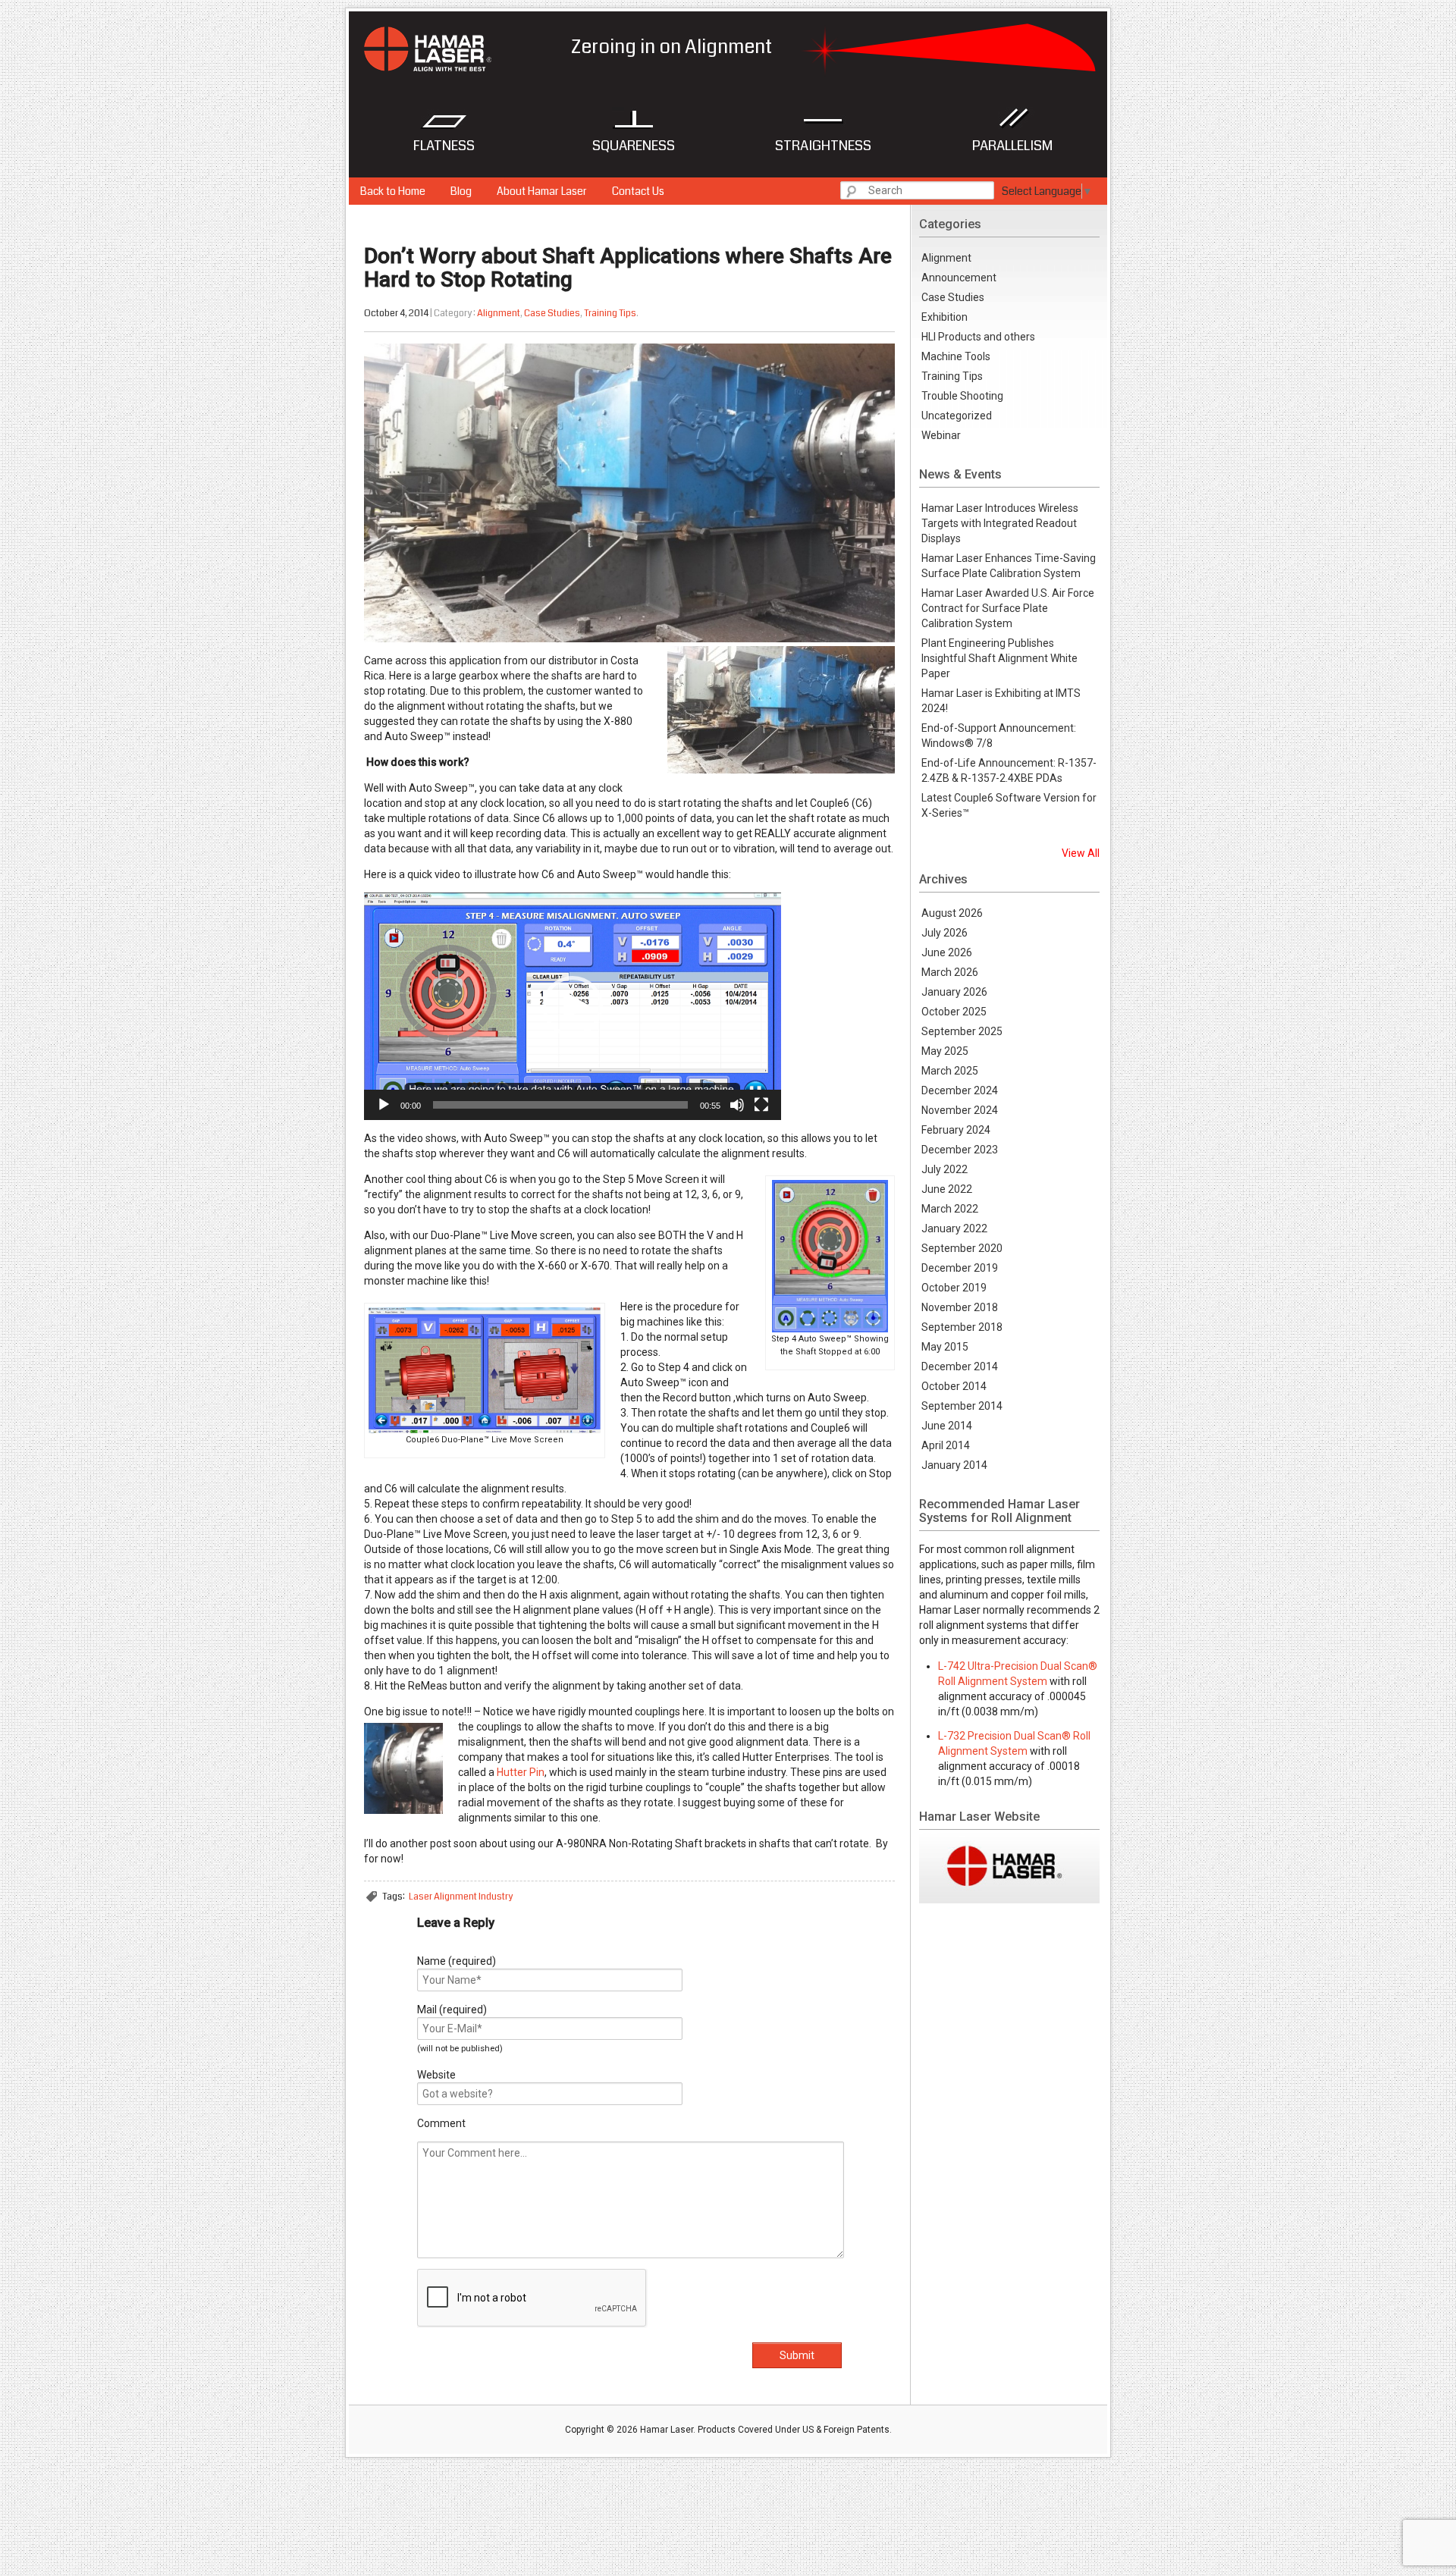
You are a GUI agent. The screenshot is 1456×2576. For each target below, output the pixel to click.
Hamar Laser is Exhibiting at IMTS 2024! (1001, 701)
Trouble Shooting (962, 396)
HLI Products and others (978, 337)
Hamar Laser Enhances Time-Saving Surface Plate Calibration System (1009, 566)
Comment (441, 2123)
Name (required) (457, 1961)
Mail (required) (452, 2010)
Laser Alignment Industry (461, 1897)
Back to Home (393, 191)
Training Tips (610, 313)
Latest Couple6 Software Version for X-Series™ (1009, 805)
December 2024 (960, 1090)
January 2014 (954, 1465)
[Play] (384, 1105)
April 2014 (946, 1445)
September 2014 (962, 1406)
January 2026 (954, 992)
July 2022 (945, 1169)
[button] (573, 1006)
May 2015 (945, 1347)
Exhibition (945, 317)
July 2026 (945, 933)
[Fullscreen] (761, 1105)
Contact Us (638, 191)
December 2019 (960, 1268)
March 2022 (950, 1209)
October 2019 (954, 1288)
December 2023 (960, 1150)
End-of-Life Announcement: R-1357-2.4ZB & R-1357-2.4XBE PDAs (1009, 770)
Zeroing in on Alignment (454, 44)
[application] (573, 1006)
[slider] (560, 1105)
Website (436, 2075)
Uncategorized (957, 416)
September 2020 (962, 1248)
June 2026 (947, 952)
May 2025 (945, 1051)
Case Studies (552, 313)
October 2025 (954, 1012)
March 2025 (950, 1071)
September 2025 (962, 1031)
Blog (461, 191)
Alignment (499, 313)
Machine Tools (956, 356)
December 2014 (960, 1366)
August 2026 (952, 913)
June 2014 (947, 1426)
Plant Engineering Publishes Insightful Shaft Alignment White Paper (999, 658)
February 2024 (956, 1130)
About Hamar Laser (542, 191)
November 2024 (960, 1110)
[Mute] (737, 1105)
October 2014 (954, 1386)
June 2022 (947, 1189)
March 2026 (950, 972)
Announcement (959, 278)
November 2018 (960, 1307)
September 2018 (962, 1327)
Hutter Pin (521, 1772)
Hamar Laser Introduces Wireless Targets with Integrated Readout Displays (1000, 523)
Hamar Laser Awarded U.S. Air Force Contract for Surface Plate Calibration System (1008, 608)
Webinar (941, 435)
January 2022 (954, 1228)
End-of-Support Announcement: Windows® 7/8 (999, 736)
